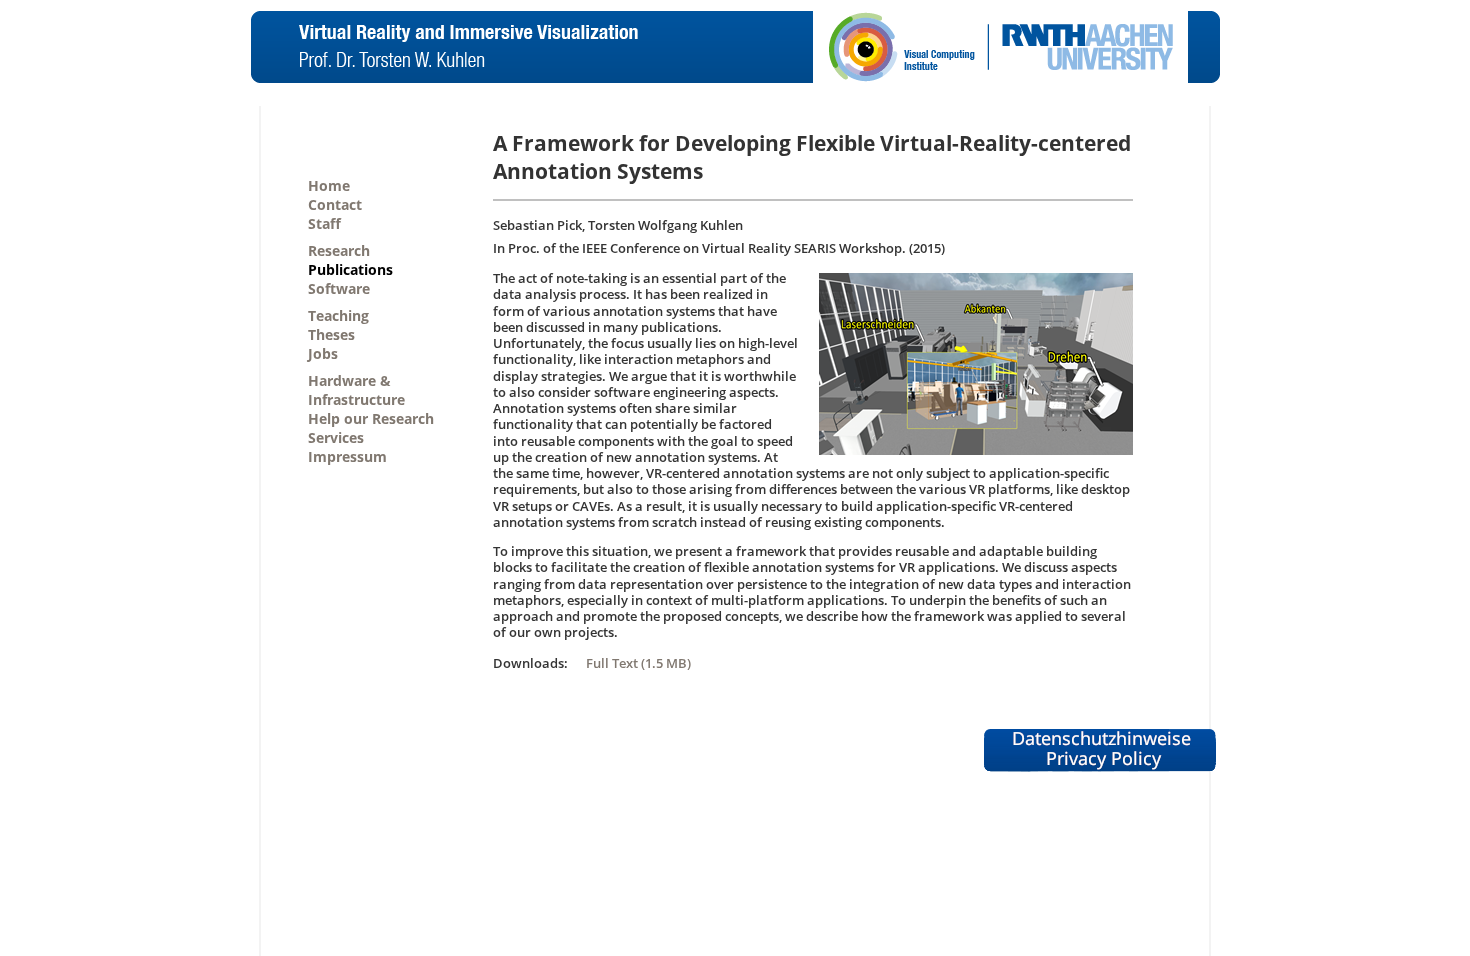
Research (339, 250)
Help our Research (371, 418)
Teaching (338, 315)
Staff (324, 223)
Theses (331, 334)
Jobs (323, 353)
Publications (350, 269)
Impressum (347, 456)
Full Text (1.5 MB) (638, 663)
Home (329, 185)
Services (336, 437)
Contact (335, 204)
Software (339, 288)
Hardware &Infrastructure (356, 390)
